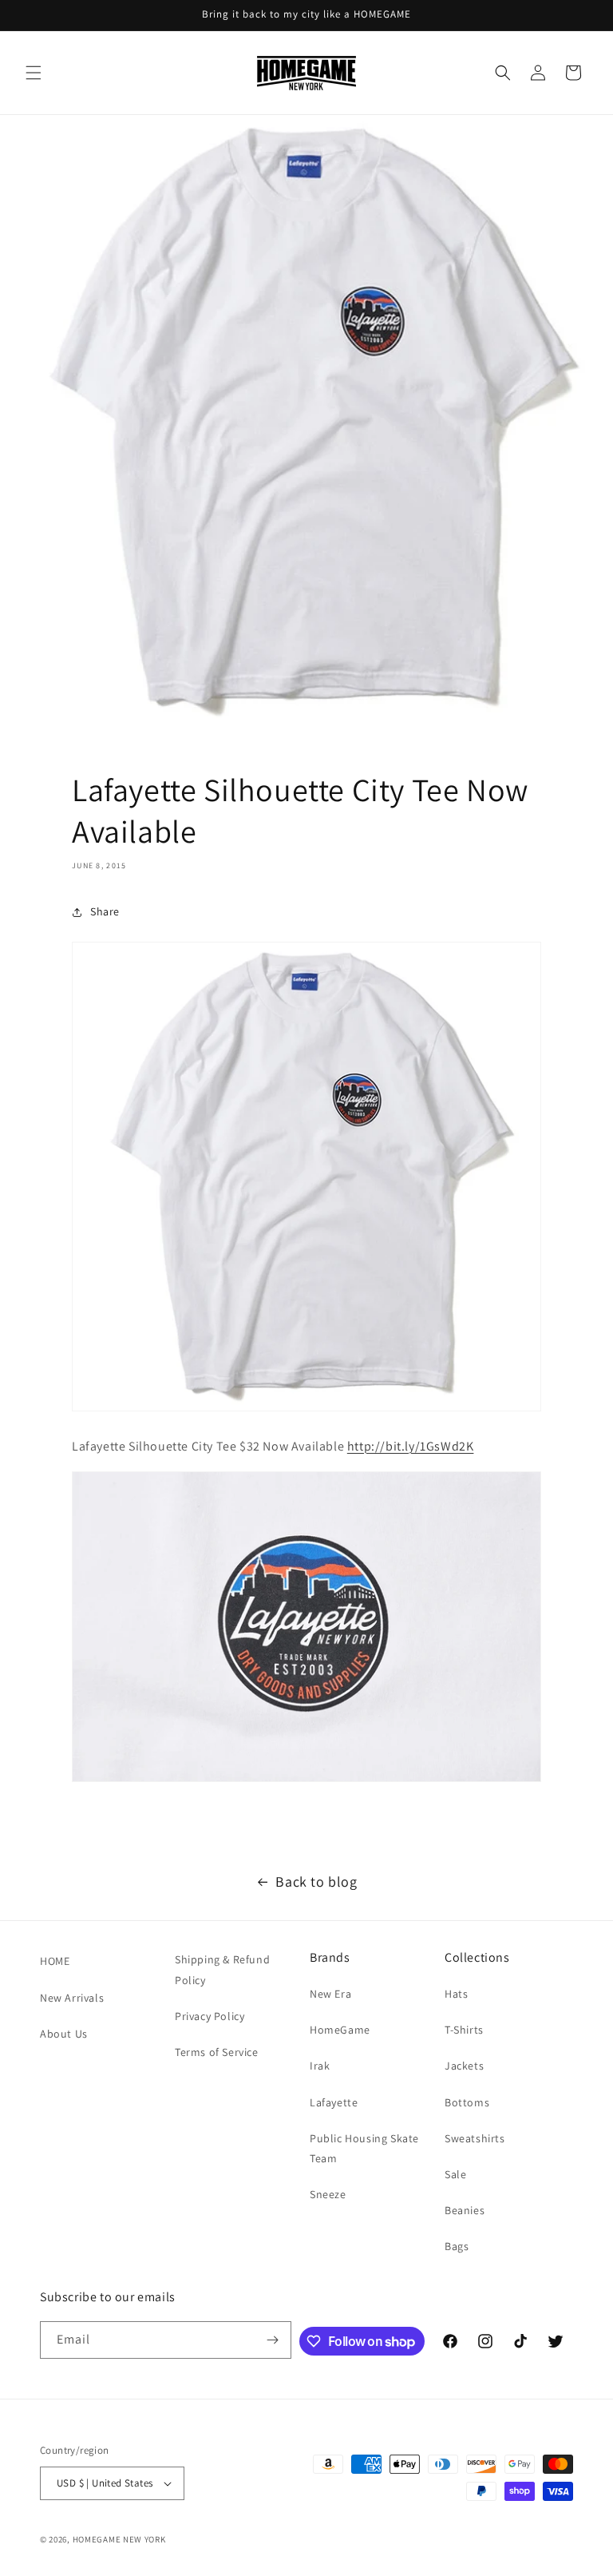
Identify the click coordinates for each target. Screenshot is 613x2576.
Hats (456, 1994)
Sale (455, 2174)
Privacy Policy (210, 2016)
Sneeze (328, 2194)
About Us (64, 2034)
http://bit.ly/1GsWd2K (411, 1446)
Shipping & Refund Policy (222, 1969)
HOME (55, 1961)
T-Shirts (464, 2030)
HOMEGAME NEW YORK (119, 2539)
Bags (457, 2246)
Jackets (464, 2066)
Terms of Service (217, 2052)
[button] (34, 73)
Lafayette (334, 2102)
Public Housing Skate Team (364, 2148)
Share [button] (105, 911)
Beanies (465, 2210)
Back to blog (316, 1881)
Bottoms (467, 2102)
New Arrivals (72, 1998)
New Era (330, 1994)
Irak (320, 2066)
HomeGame (340, 2030)
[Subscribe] (273, 2340)
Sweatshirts (475, 2138)
